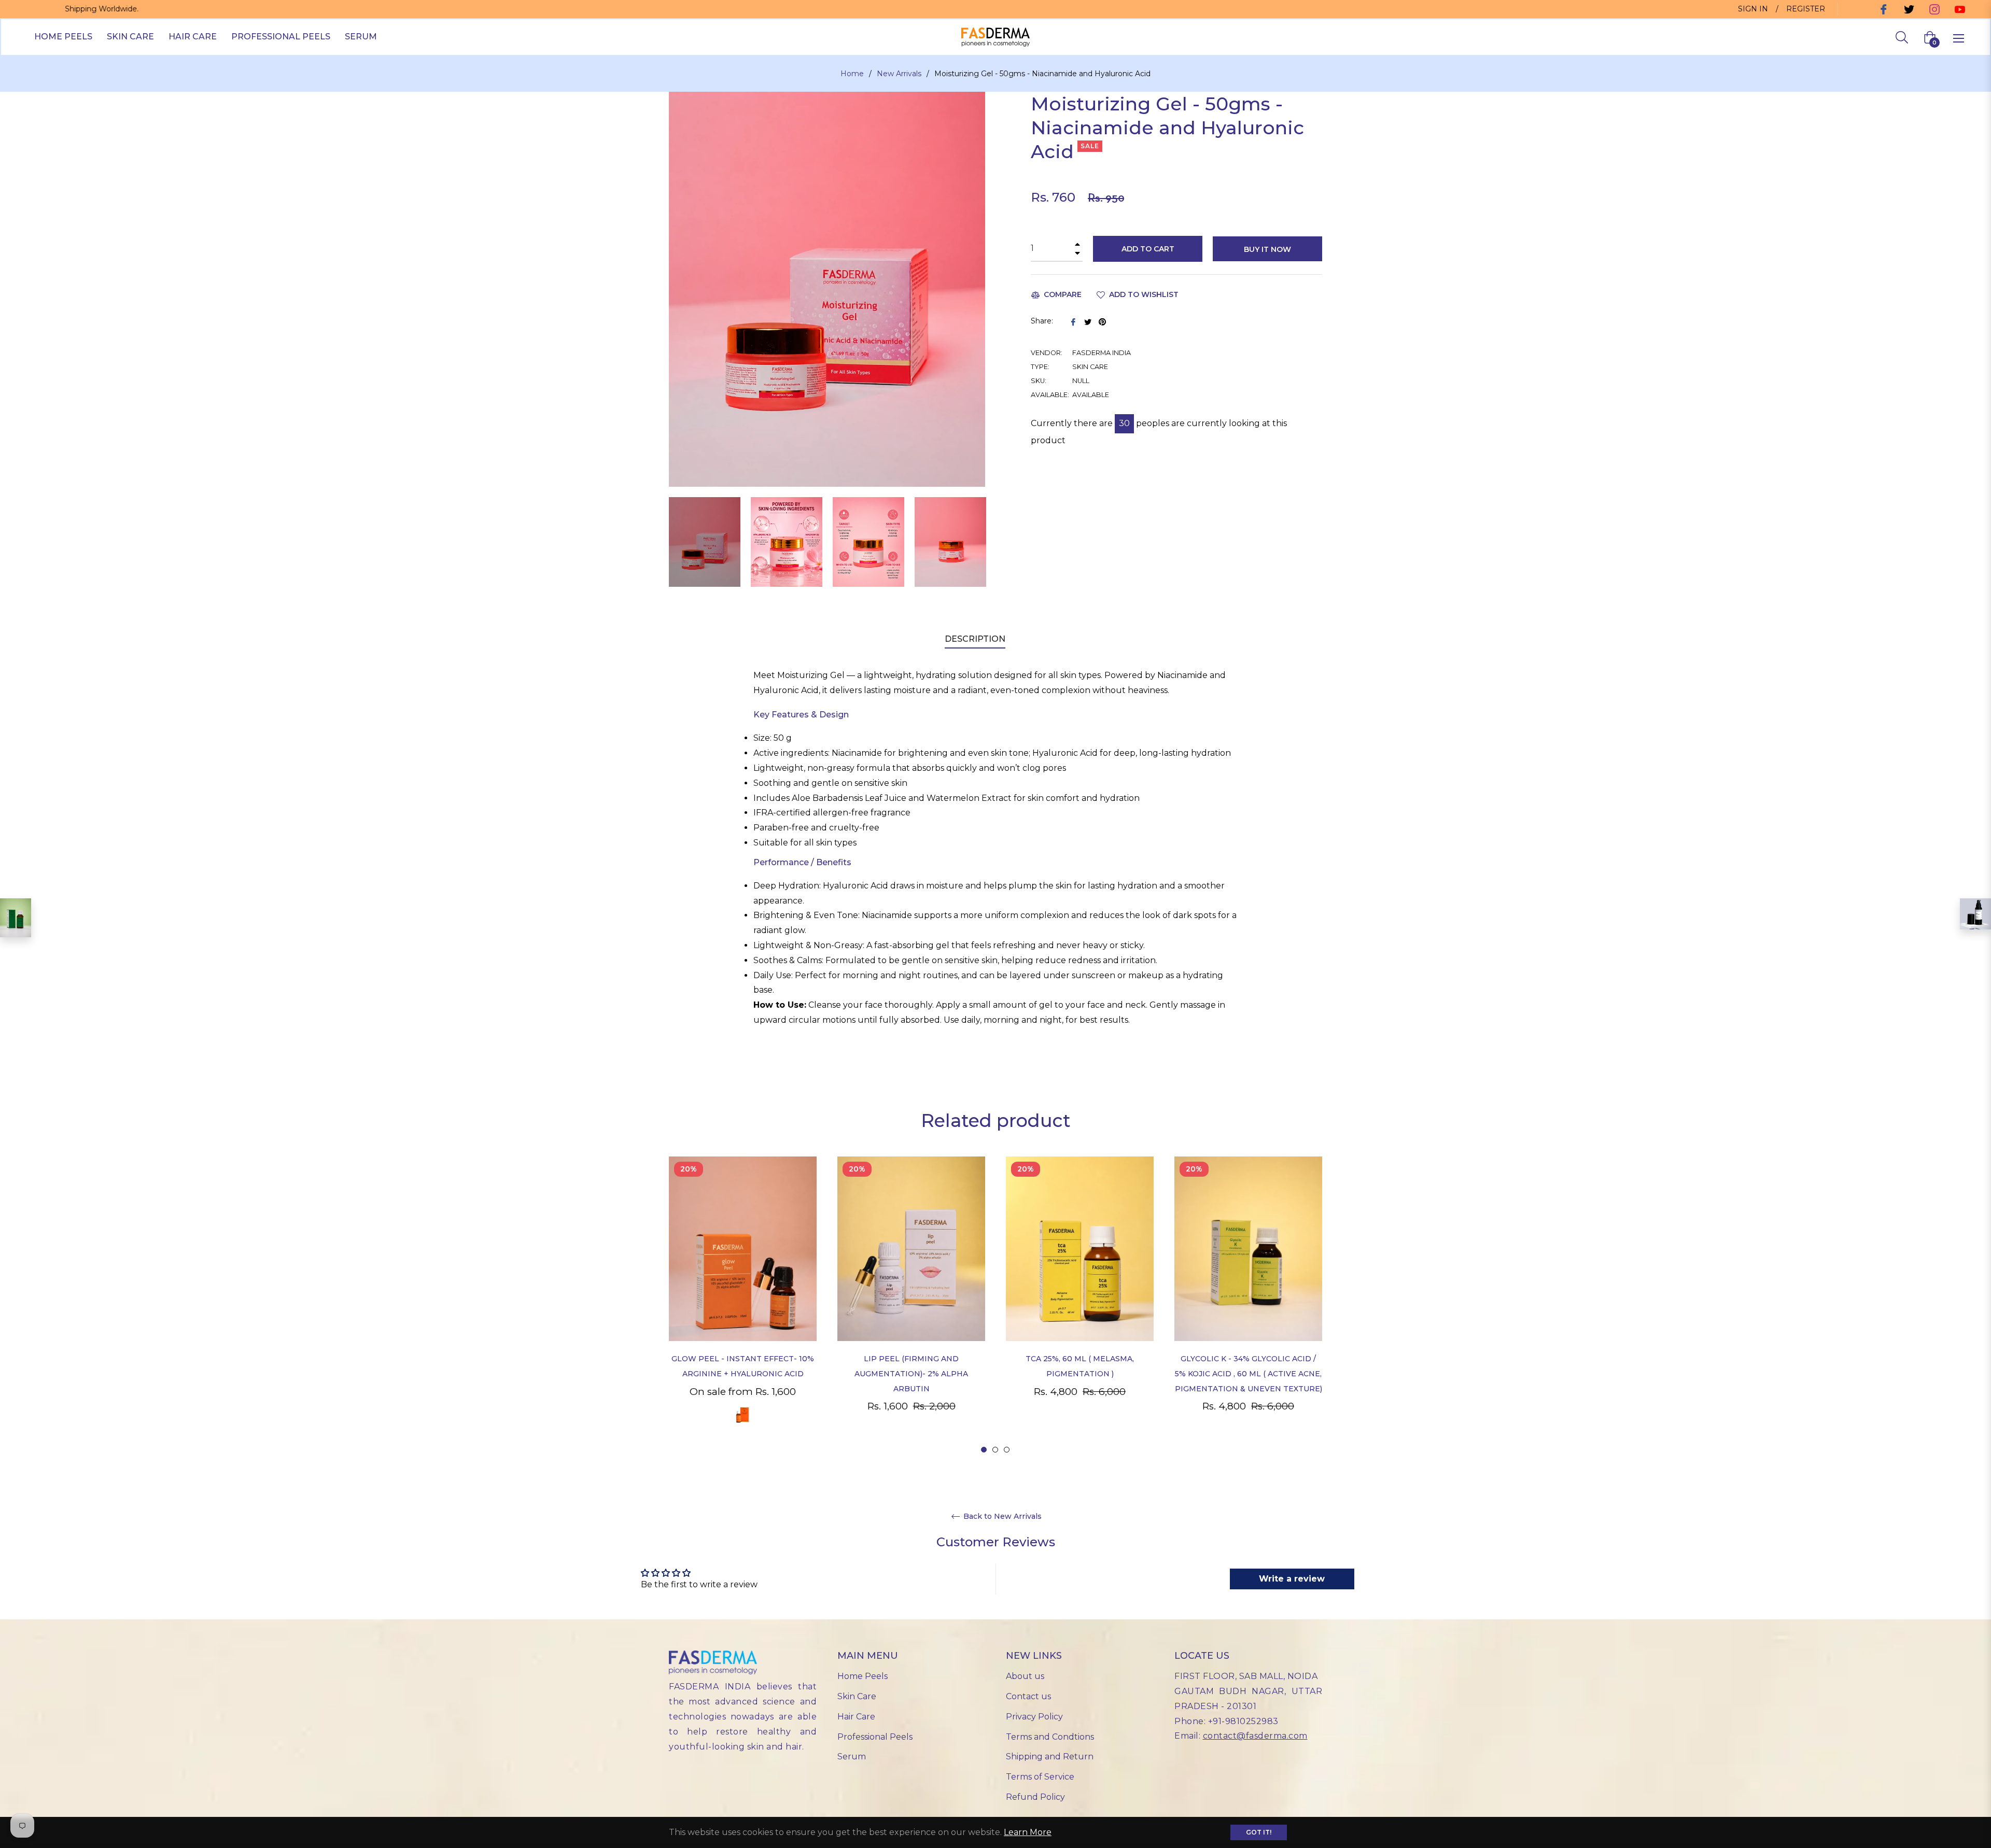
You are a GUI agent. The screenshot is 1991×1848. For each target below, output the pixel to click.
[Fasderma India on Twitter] (1908, 9)
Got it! (1259, 1832)
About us (1025, 1676)
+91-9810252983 (1243, 1721)
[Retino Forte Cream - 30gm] (1975, 914)
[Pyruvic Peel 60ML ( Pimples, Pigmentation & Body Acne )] (16, 918)
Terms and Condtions (1050, 1737)
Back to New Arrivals (1001, 1517)
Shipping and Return (1050, 1757)
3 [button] (1007, 1450)
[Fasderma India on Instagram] (1933, 9)
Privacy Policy (1034, 1717)
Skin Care (857, 1696)
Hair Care (856, 1717)
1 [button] (984, 1450)
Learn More (1028, 1832)
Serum (852, 1757)
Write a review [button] (1292, 1579)
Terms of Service (1040, 1777)
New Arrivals (899, 74)
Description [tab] (975, 639)
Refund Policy (1035, 1797)
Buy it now (1267, 249)
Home (852, 74)
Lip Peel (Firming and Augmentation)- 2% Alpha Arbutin (911, 1374)
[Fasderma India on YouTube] (1959, 9)
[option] (743, 1306)
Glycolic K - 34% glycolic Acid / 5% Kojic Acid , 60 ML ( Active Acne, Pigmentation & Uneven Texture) (1249, 1374)
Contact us (1028, 1696)
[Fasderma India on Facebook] (1882, 9)
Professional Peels (875, 1737)
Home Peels (863, 1676)
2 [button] (995, 1450)
